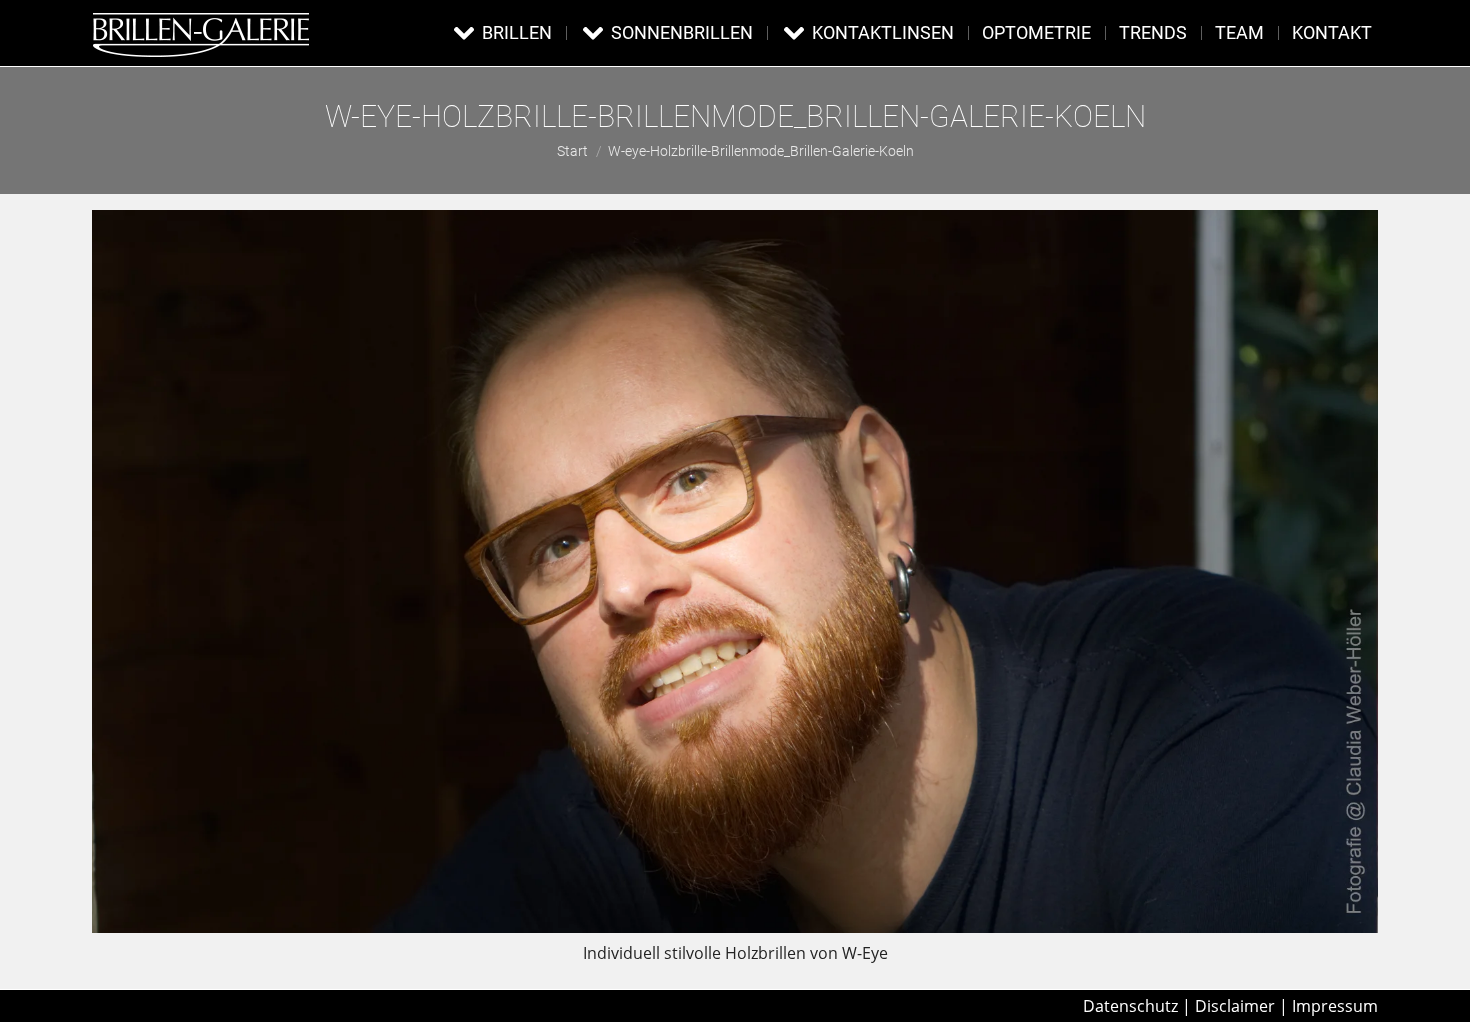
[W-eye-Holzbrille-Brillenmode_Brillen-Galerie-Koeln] (735, 571)
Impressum (1335, 1006)
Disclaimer (1235, 1006)
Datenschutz (1130, 1006)
